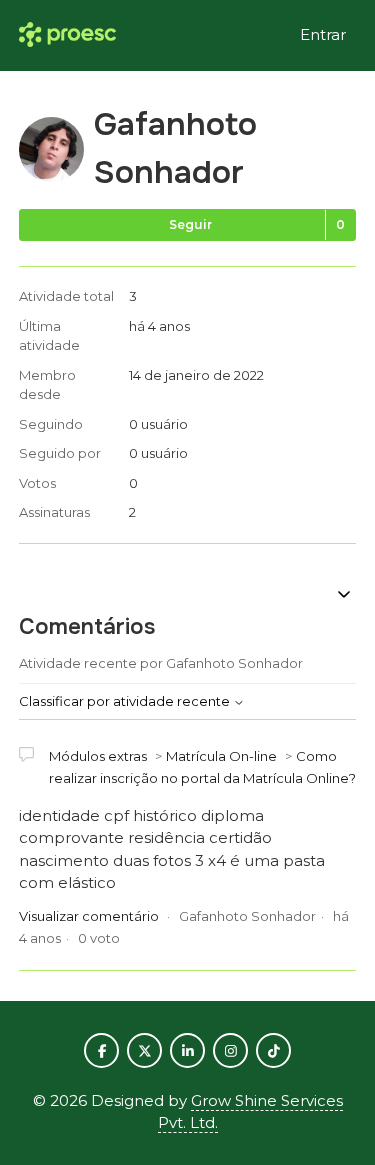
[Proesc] (67, 35)
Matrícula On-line (221, 756)
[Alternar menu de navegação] (343, 596)
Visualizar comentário (89, 916)
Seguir (190, 224)
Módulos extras (98, 756)
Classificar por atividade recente (126, 701)
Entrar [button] (323, 34)
